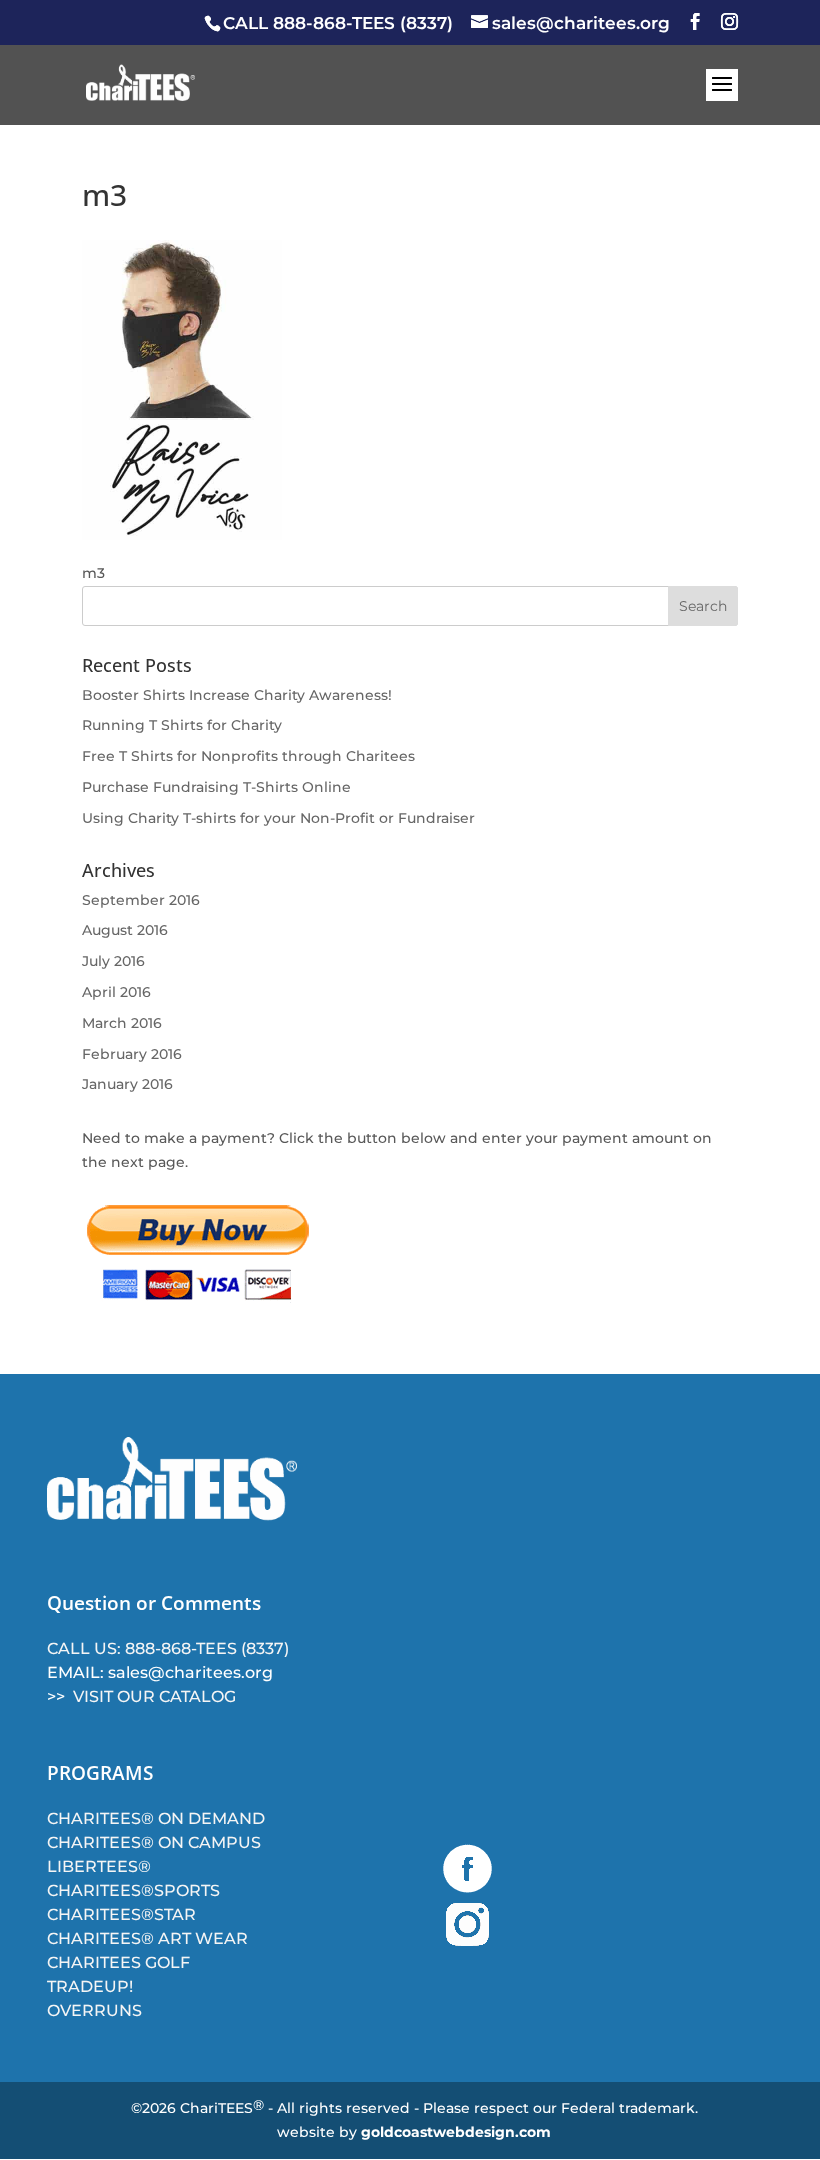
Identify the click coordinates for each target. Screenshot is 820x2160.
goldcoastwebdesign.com (456, 2132)
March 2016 (122, 1023)
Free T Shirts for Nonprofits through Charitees (248, 756)
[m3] (182, 535)
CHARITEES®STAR (121, 1914)
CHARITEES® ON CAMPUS (154, 1842)
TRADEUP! (90, 1986)
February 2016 (132, 1054)
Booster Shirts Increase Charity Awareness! (237, 695)
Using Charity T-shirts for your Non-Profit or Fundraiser (278, 818)
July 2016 (113, 961)
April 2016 (116, 992)
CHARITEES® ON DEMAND (156, 1818)
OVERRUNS (94, 2010)
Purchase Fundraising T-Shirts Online (216, 787)
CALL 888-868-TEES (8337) (338, 23)
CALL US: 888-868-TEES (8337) (168, 1648)
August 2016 (125, 930)
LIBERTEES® (99, 1866)
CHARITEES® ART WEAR (147, 1938)
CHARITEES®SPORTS (133, 1890)
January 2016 (127, 1084)
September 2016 (141, 900)
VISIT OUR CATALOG (154, 1696)
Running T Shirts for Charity (182, 725)
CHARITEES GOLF (118, 1962)
